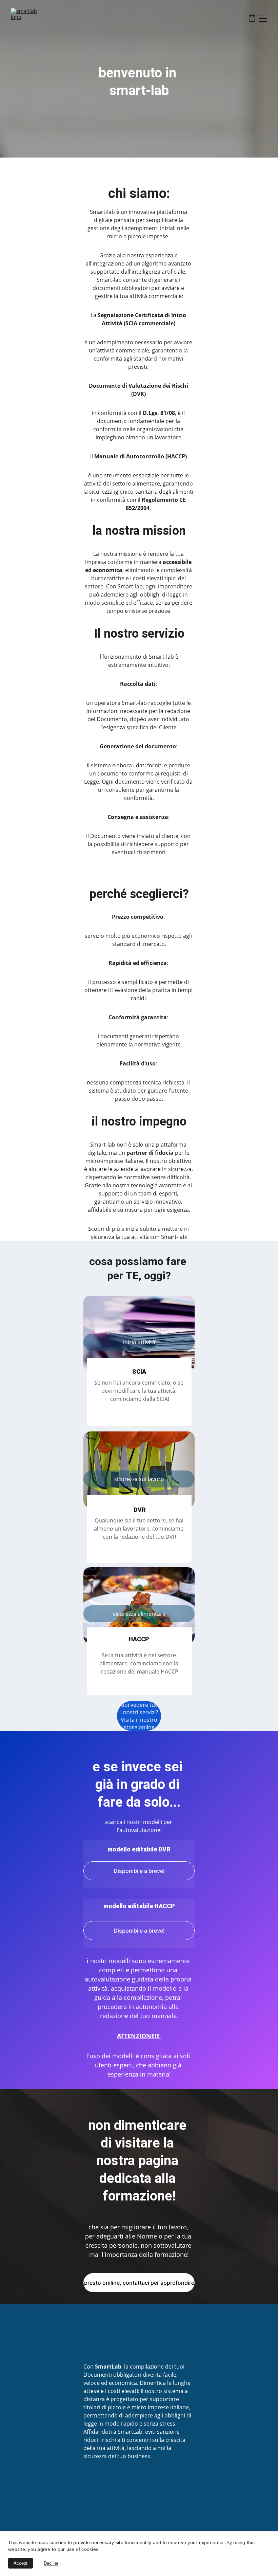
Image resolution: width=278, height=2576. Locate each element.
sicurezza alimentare (139, 1614)
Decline (51, 2563)
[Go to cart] (252, 19)
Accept (21, 2563)
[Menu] (263, 19)
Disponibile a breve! (139, 1871)
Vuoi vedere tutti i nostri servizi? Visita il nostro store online (139, 1716)
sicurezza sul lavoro (139, 1479)
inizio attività (139, 1342)
